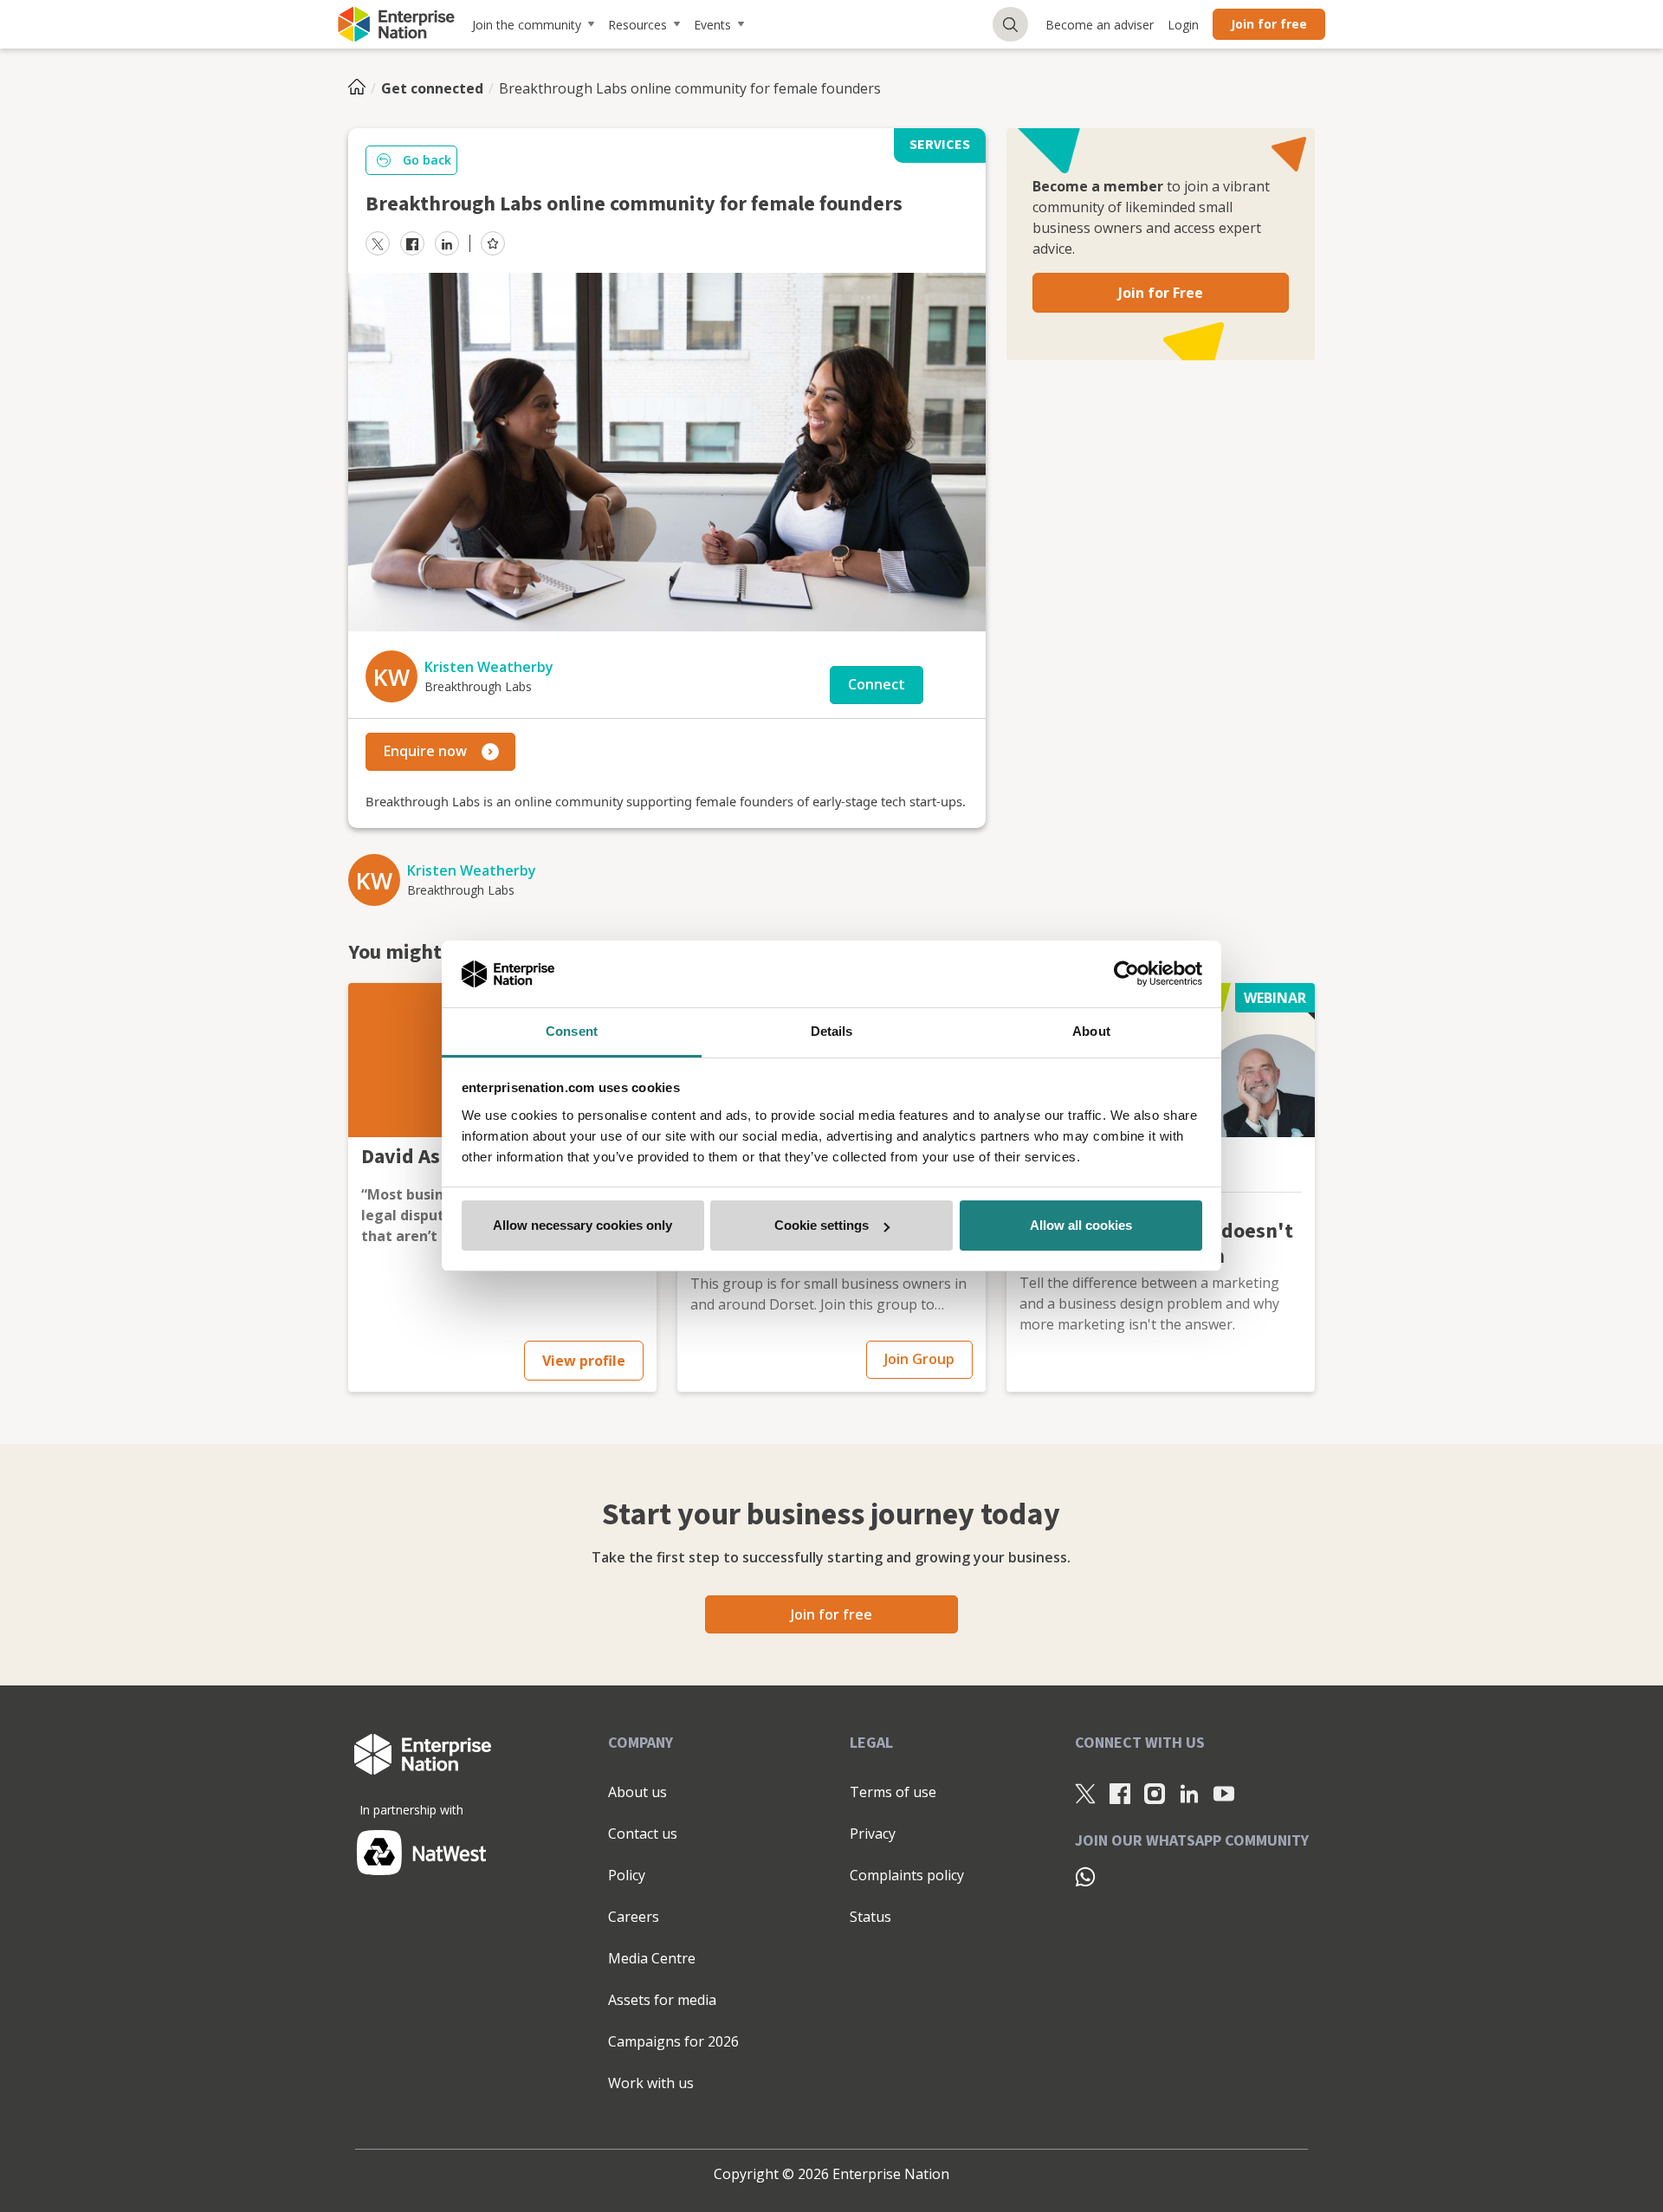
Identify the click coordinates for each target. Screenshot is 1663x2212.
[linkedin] (447, 243)
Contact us (643, 1834)
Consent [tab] (572, 1031)
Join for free (1269, 24)
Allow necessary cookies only (582, 1225)
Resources (637, 25)
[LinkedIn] (1189, 1793)
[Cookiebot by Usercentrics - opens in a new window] (1126, 974)
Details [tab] (832, 1031)
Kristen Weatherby (489, 667)
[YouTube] (1224, 1793)
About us (637, 1792)
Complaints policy (907, 1875)
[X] (1085, 1793)
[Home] (362, 88)
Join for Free (1161, 293)
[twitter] (378, 243)
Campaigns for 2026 (673, 2041)
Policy (627, 1875)
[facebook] (412, 243)
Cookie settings (822, 1225)
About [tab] (1091, 1031)
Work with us (651, 2083)
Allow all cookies (1081, 1225)
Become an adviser (1100, 25)
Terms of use (893, 1792)
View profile (584, 1361)
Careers (634, 1917)
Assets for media (662, 2000)
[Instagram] (1155, 1793)
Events (712, 25)
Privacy (873, 1834)
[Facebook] (1120, 1793)
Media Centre (652, 1958)
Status (870, 1917)
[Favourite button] (493, 243)
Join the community (527, 25)
